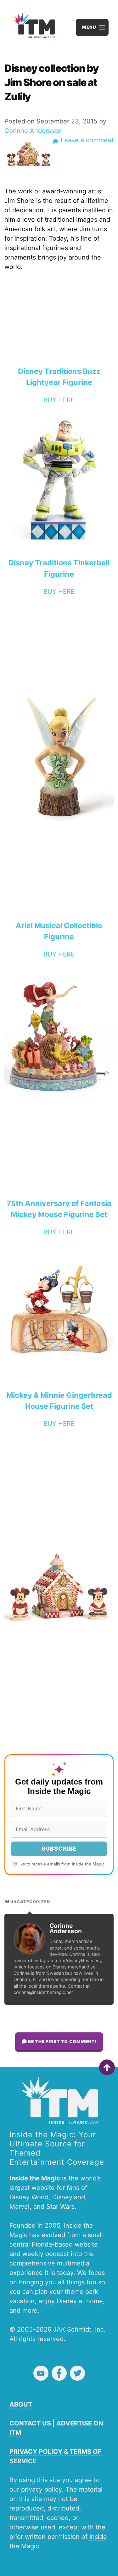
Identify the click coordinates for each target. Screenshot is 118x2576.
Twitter (77, 2373)
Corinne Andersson (33, 131)
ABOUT (21, 2404)
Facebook (59, 2373)
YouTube (41, 2373)
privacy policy (41, 2489)
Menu (89, 27)
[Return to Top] (107, 2067)
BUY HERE (59, 400)
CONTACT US (30, 2423)
